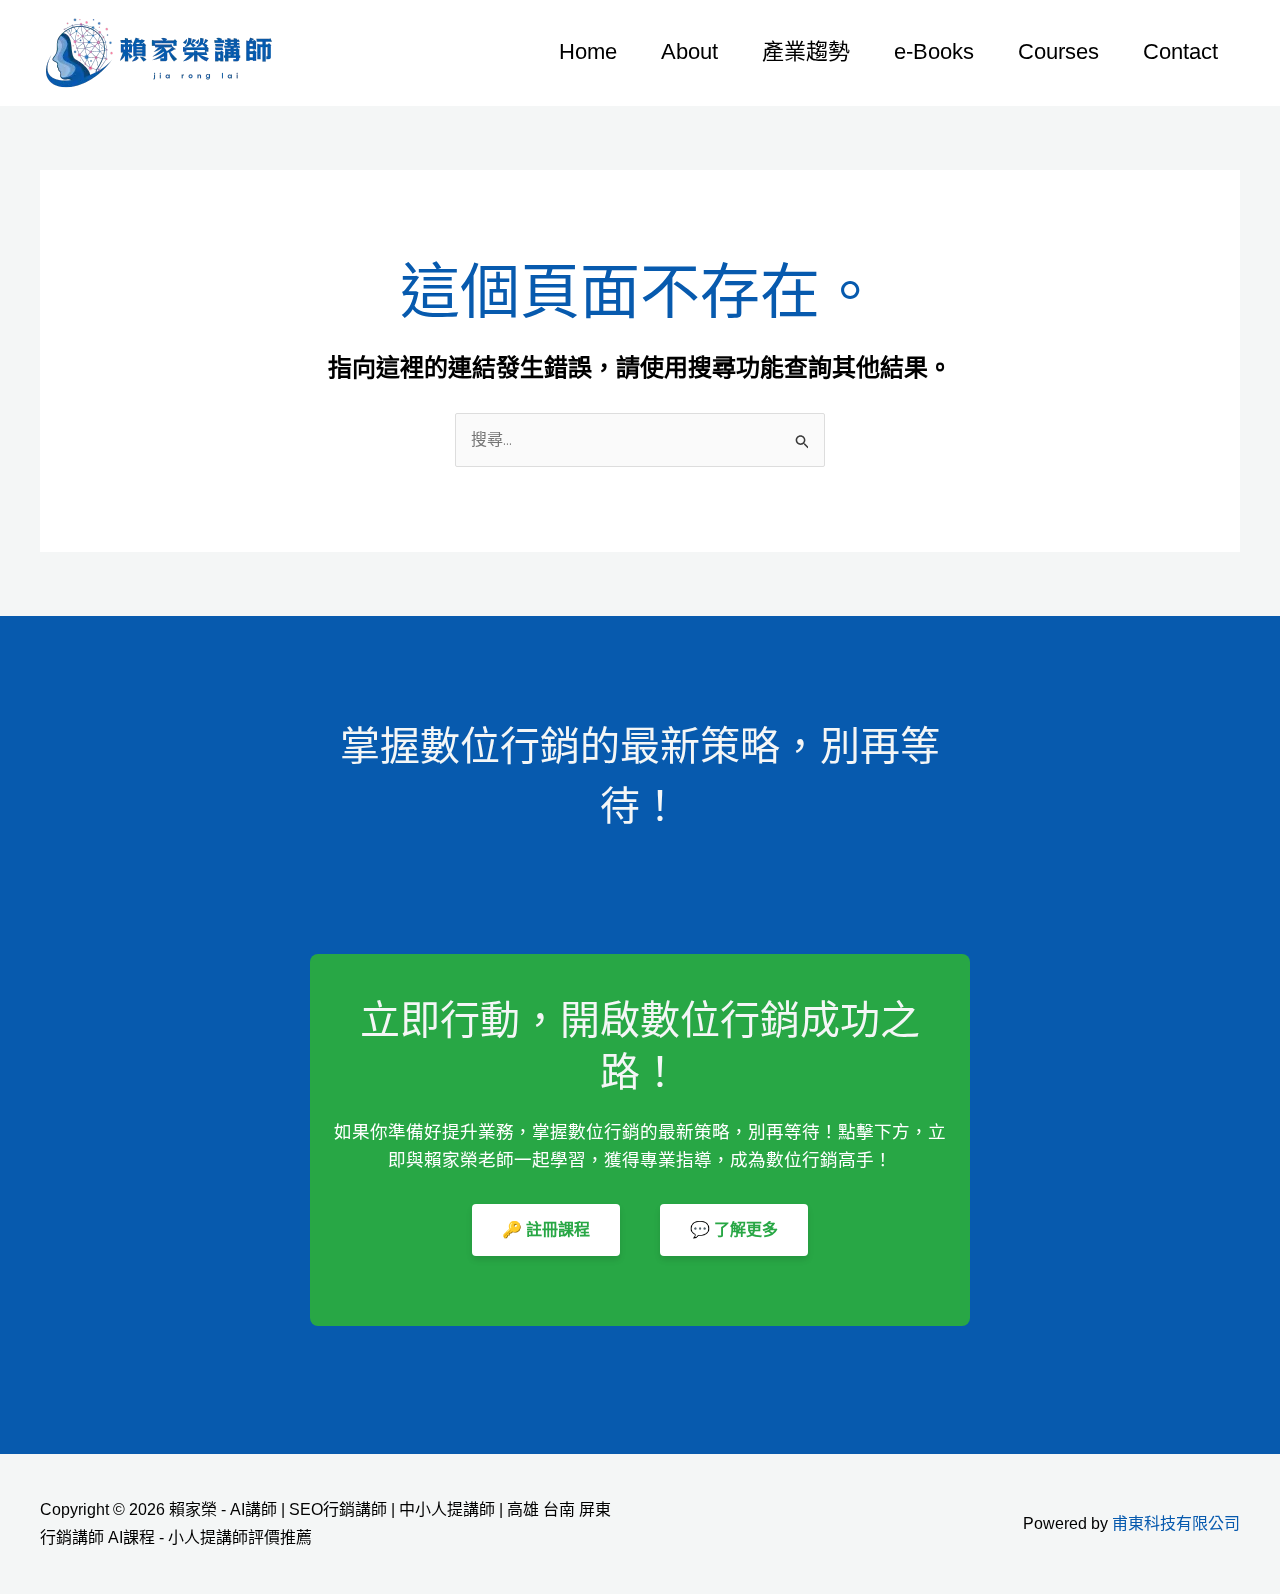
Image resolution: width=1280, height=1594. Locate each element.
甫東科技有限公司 (1176, 1523)
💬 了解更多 (734, 1229)
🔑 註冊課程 (546, 1229)
